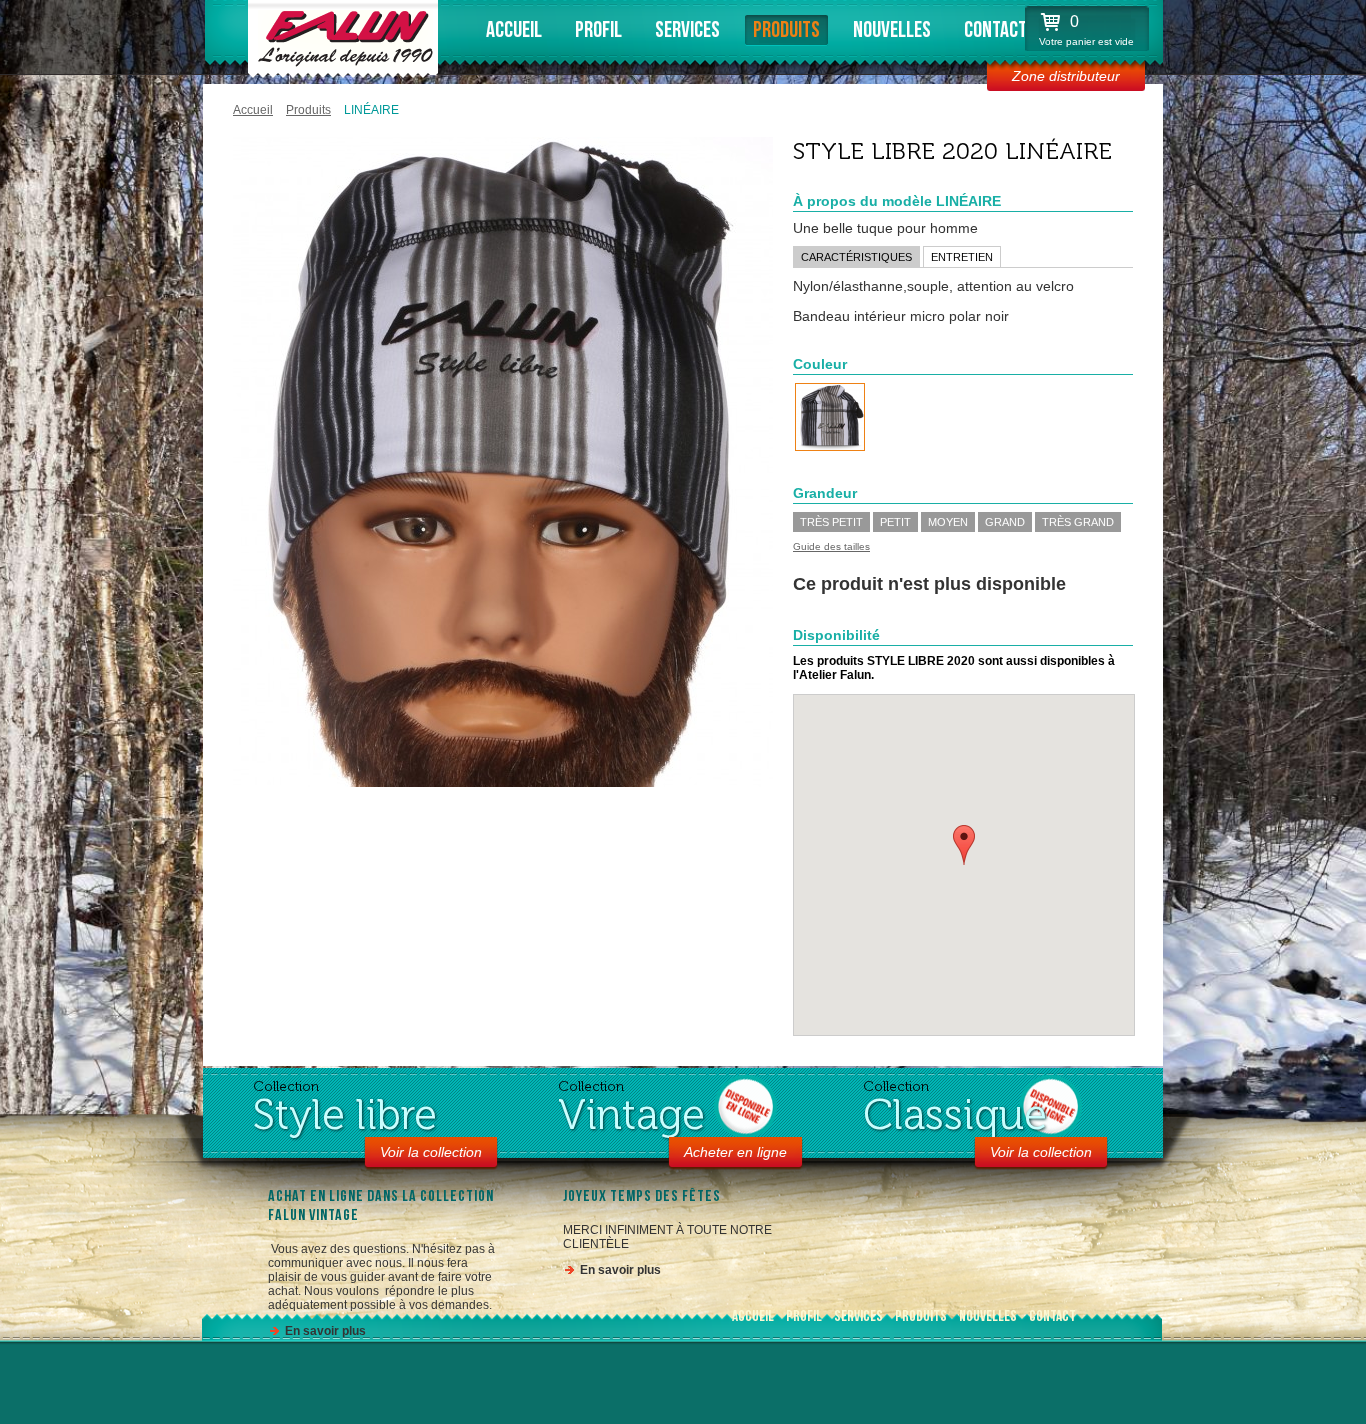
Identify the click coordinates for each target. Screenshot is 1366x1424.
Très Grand (1078, 522)
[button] (964, 845)
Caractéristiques (856, 257)
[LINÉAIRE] (830, 417)
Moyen (948, 522)
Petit (895, 522)
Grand (1005, 522)
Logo (340, 35)
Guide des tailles (831, 546)
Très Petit (831, 522)
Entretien (962, 257)
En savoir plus (325, 1331)
